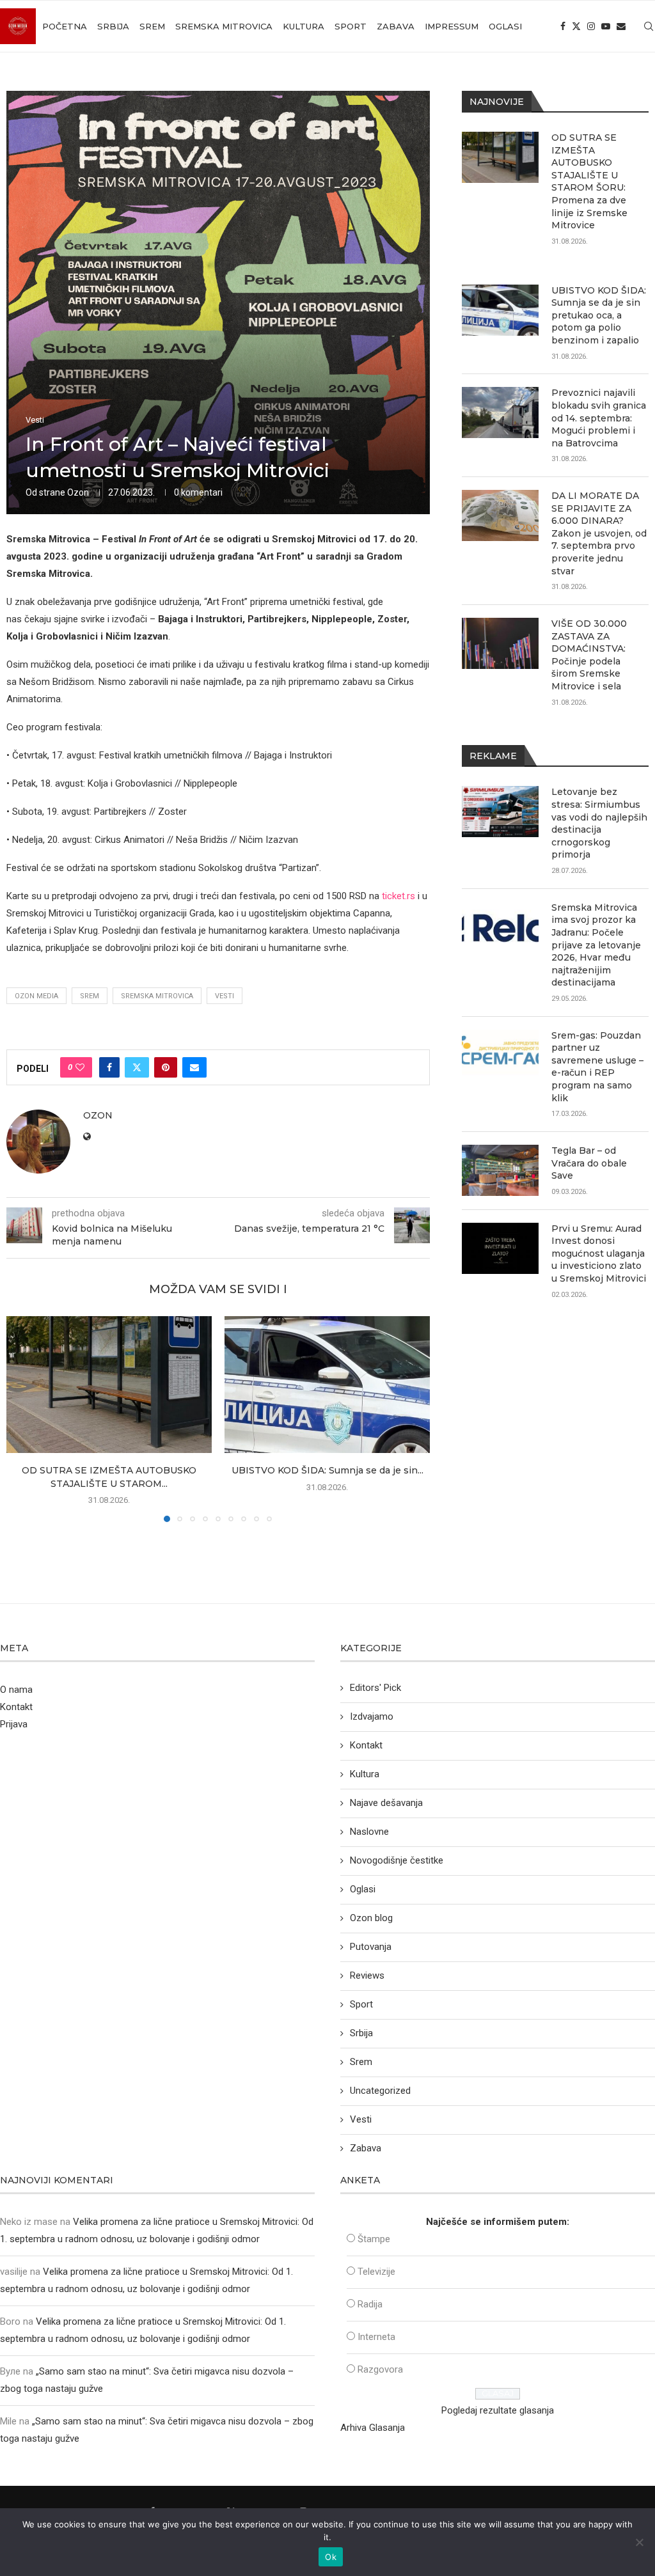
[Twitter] (576, 26)
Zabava (396, 26)
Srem (152, 26)
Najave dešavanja (386, 1803)
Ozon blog (371, 1918)
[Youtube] (606, 26)
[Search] (649, 26)
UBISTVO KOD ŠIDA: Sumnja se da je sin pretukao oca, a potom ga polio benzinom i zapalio (599, 315)
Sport (351, 26)
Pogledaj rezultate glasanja (498, 2410)
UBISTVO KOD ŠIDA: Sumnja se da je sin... (327, 1470)
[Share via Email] (194, 1067)
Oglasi (505, 26)
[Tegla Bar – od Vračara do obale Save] (500, 1170)
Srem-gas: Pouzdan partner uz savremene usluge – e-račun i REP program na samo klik (597, 1067)
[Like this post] (80, 1067)
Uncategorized (380, 2091)
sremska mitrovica (157, 996)
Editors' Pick (375, 1688)
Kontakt (16, 1707)
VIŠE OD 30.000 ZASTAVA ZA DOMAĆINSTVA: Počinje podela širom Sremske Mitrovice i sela (589, 655)
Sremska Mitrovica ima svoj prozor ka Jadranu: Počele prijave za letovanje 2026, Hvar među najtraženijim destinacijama (596, 945)
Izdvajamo (372, 1716)
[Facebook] (563, 26)
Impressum (452, 26)
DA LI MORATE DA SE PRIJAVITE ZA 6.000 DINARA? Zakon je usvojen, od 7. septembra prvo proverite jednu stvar (599, 533)
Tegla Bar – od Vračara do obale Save (589, 1163)
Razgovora (380, 2369)
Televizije (376, 2272)
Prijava (14, 1724)
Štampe (374, 2239)
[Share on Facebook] (109, 1067)
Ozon (78, 492)
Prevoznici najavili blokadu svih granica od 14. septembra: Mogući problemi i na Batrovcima (599, 418)
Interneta (376, 2337)
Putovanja (371, 1947)
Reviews (367, 1975)
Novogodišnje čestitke (397, 1860)
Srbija (113, 26)
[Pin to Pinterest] (166, 1067)
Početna (65, 26)
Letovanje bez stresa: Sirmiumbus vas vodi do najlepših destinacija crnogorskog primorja (599, 823)
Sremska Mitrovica (224, 26)
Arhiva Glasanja (373, 2428)
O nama (16, 1690)
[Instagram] (591, 26)
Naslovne (369, 1832)
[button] (24, 1418)
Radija (370, 2304)
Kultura (304, 26)
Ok (331, 2557)
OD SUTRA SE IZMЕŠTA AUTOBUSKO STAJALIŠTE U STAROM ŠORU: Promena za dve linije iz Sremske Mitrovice (589, 181)
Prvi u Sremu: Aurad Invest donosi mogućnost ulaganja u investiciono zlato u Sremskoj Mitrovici (599, 1253)
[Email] (621, 26)
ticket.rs (399, 896)
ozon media (36, 996)
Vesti (225, 996)
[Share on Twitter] (137, 1067)
